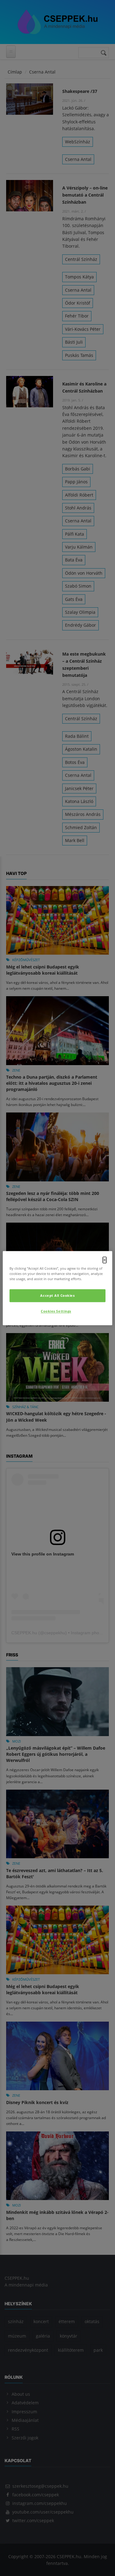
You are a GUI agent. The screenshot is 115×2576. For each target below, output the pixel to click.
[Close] (105, 1260)
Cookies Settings (56, 1311)
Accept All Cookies (57, 1295)
